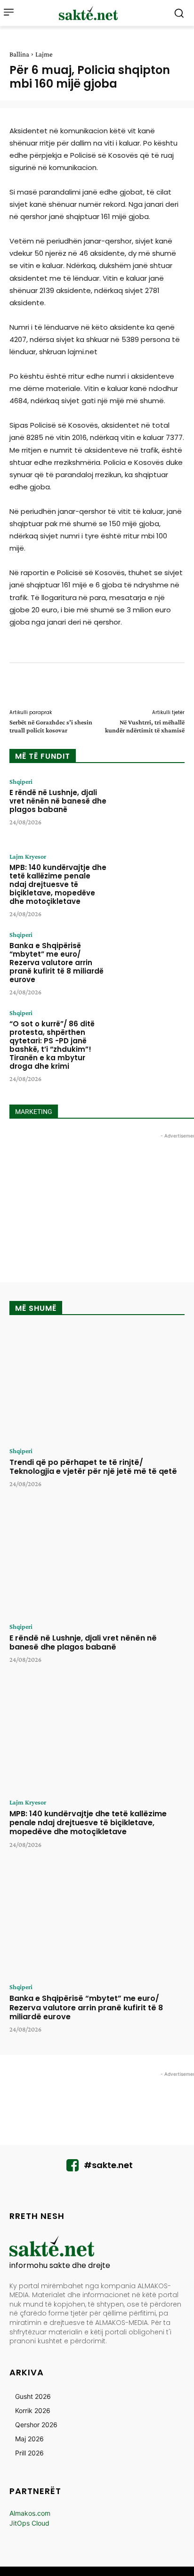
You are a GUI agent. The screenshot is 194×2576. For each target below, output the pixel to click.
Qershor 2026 (36, 2425)
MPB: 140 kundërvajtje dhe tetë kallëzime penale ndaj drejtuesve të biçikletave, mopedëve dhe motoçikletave (58, 884)
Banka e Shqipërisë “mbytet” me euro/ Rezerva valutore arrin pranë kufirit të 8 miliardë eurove (57, 963)
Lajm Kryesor (28, 856)
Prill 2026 (29, 2453)
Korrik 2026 (33, 2410)
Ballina (19, 54)
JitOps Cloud (29, 2523)
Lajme (44, 54)
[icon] (73, 2168)
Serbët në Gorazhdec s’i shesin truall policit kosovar (51, 726)
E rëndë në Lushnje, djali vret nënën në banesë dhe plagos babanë (58, 801)
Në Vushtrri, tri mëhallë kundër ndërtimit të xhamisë (145, 726)
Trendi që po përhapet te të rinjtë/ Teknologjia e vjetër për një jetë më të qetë (93, 1467)
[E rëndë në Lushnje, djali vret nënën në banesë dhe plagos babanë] (150, 808)
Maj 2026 (29, 2439)
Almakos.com (30, 2513)
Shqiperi (21, 781)
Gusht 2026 (33, 2396)
